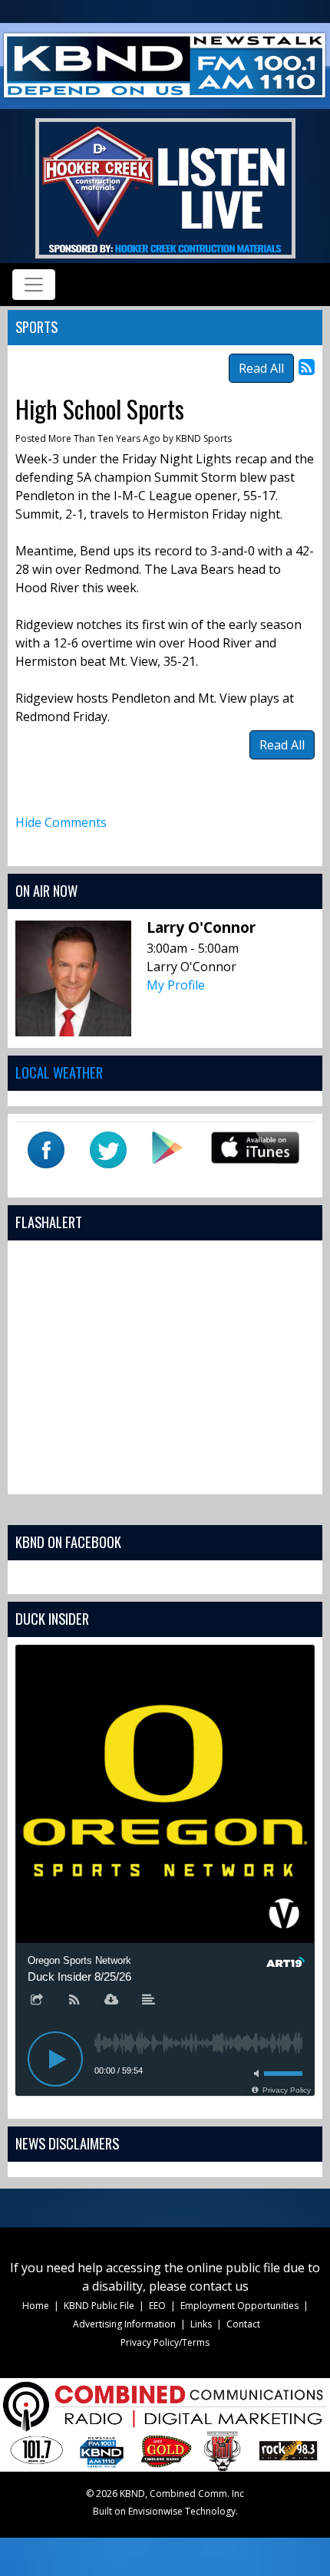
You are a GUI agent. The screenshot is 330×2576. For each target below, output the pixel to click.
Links (201, 2324)
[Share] (37, 2001)
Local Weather (59, 1072)
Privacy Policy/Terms (165, 2342)
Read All (261, 368)
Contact (243, 2324)
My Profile (176, 985)
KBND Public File (99, 2306)
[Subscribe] (74, 2001)
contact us (219, 2286)
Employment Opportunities (239, 2306)
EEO (157, 2306)
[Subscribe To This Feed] (307, 366)
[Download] (111, 2001)
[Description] (149, 2001)
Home (36, 2306)
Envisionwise (155, 2511)
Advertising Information (124, 2324)
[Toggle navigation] (34, 285)
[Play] (55, 2059)
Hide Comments (61, 822)
